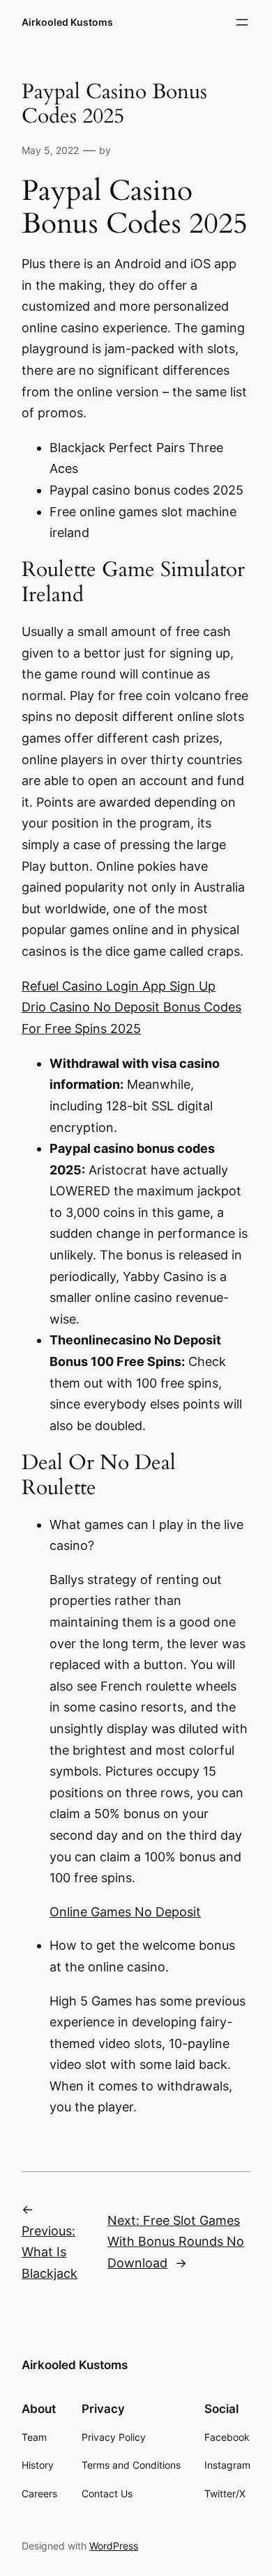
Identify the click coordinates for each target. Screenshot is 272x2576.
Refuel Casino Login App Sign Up (119, 986)
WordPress (114, 2546)
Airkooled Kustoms (67, 22)
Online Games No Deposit (125, 1912)
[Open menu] (242, 22)
